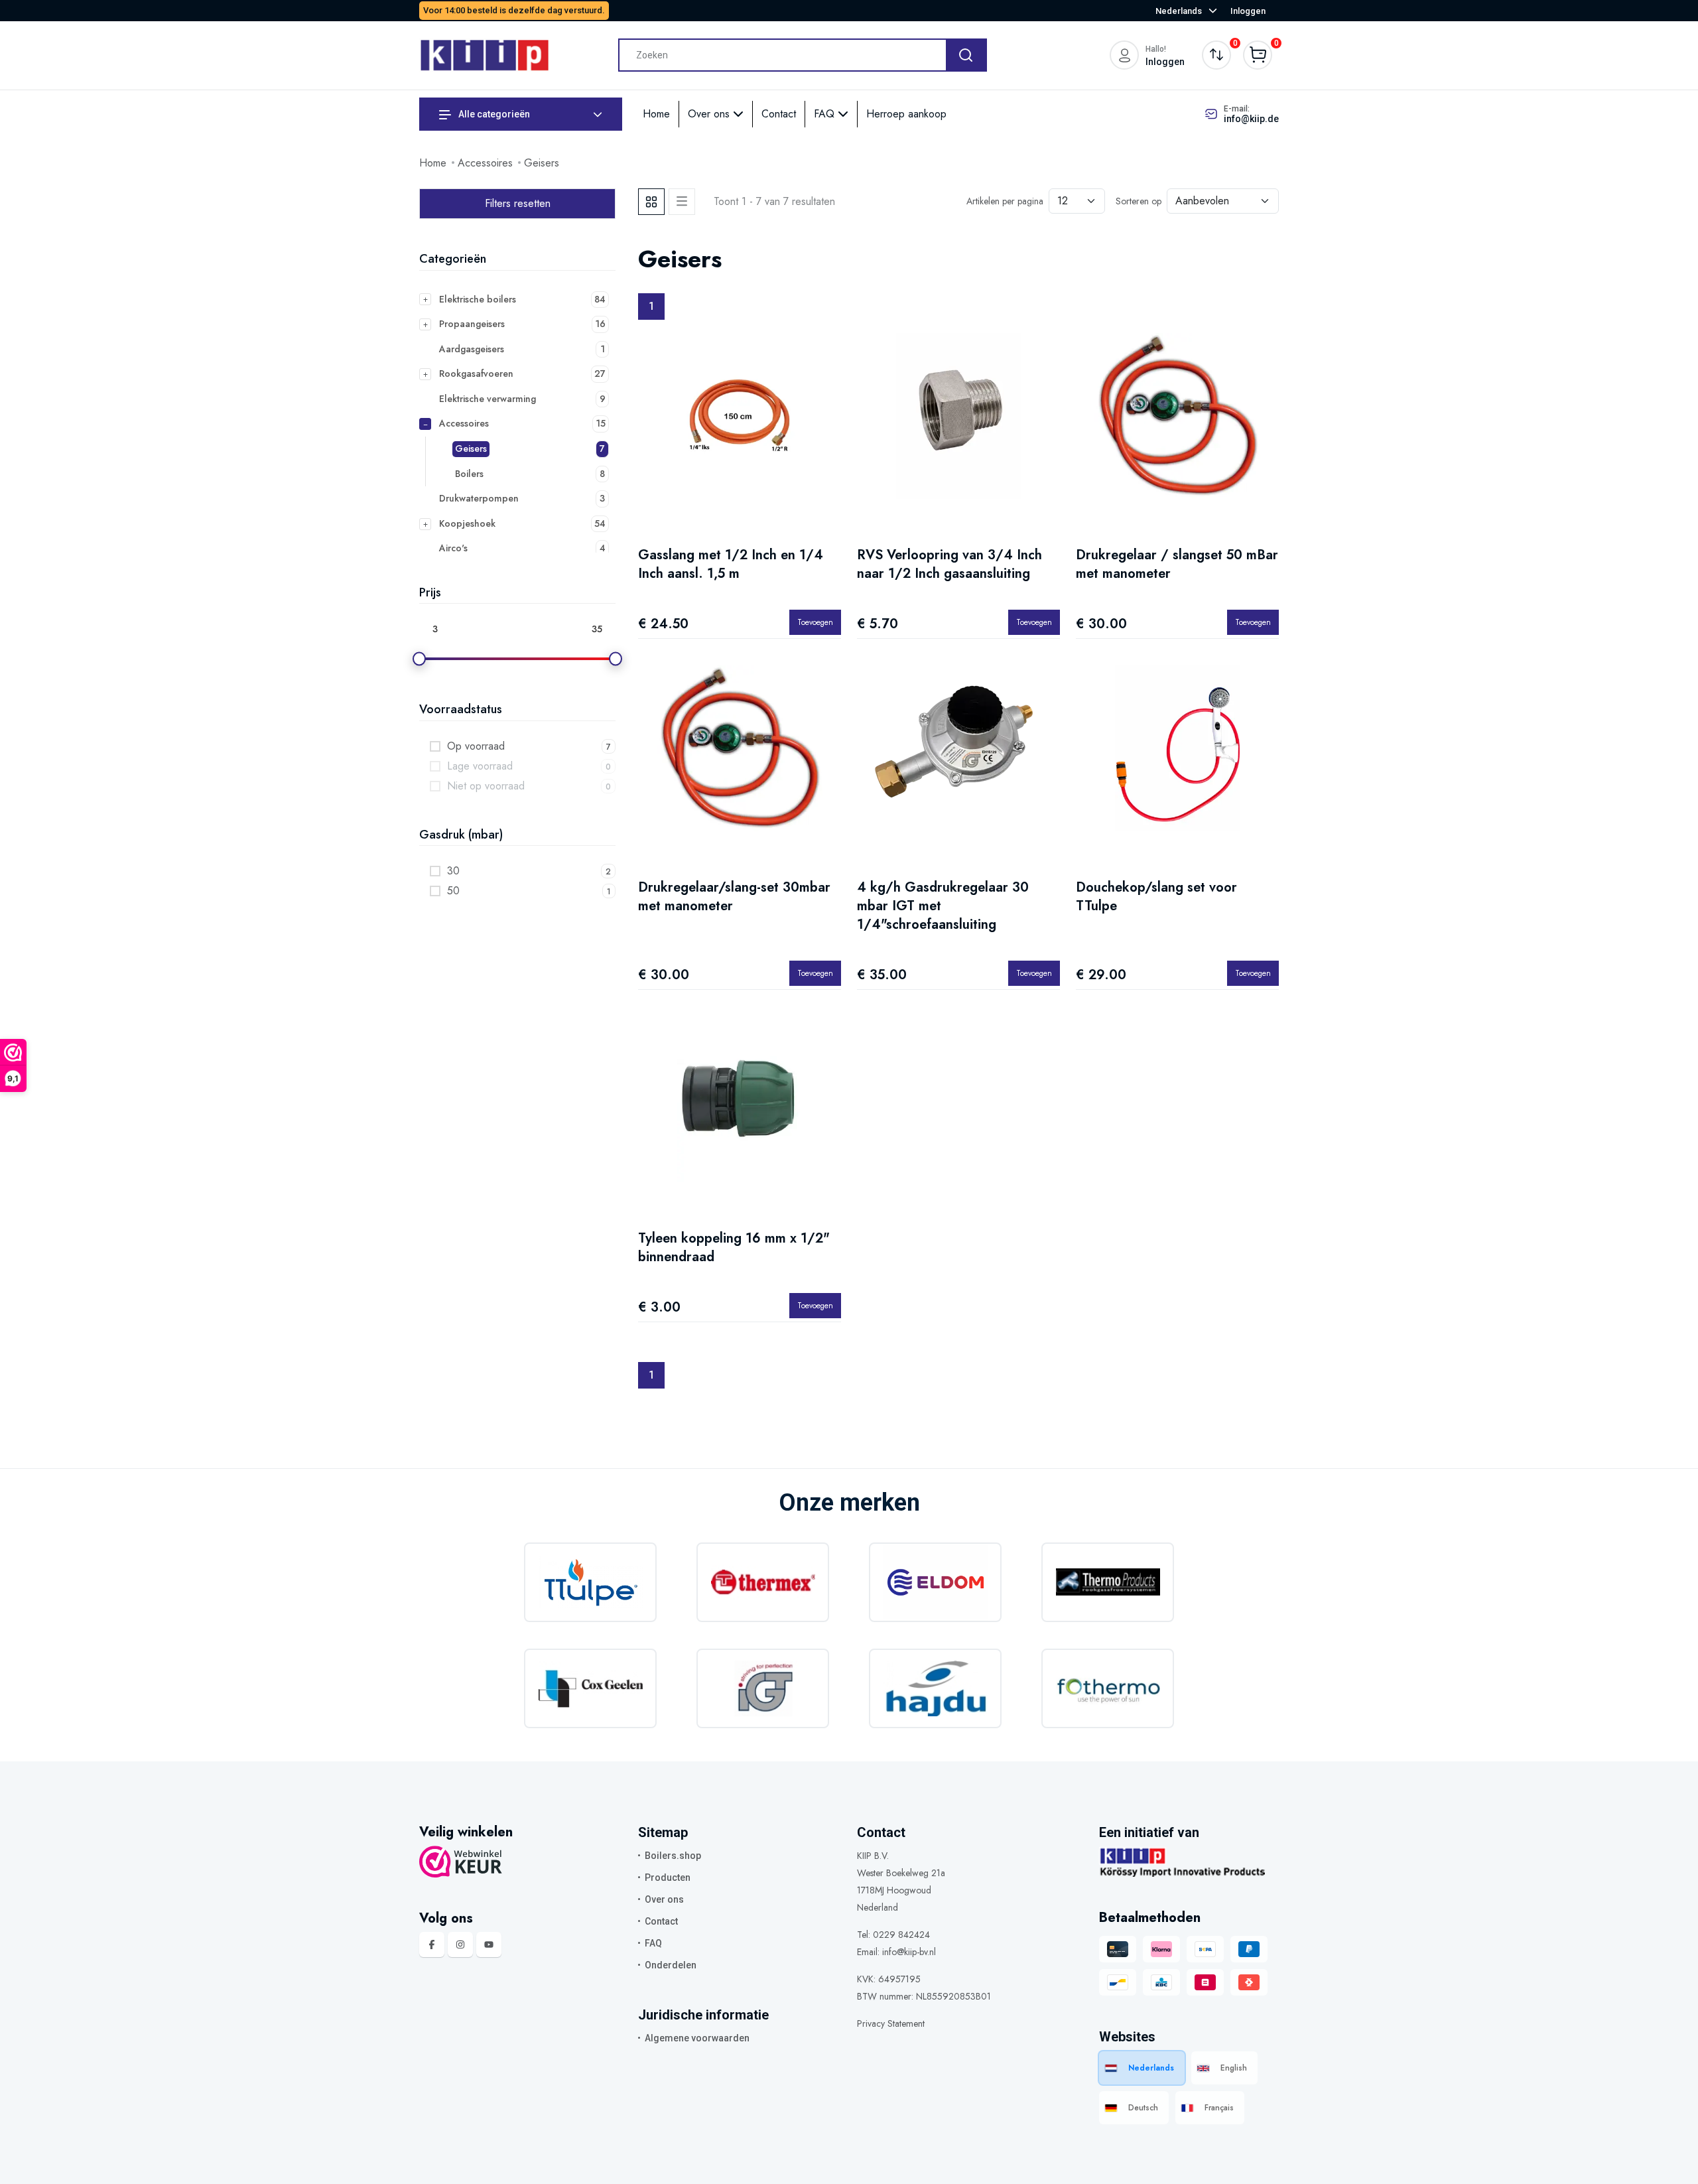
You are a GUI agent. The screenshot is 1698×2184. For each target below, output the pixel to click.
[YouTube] (489, 1945)
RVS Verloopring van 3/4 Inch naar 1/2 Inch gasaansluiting (949, 564)
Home (656, 114)
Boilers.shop (673, 1856)
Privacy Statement (891, 2023)
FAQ (826, 114)
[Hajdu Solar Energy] (935, 1688)
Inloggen (1248, 11)
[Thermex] (763, 1582)
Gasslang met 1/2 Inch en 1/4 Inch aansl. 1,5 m (731, 564)
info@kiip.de (1251, 119)
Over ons (710, 114)
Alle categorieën (493, 114)
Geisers (542, 163)
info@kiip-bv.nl (909, 1952)
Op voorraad (476, 746)
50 (453, 891)
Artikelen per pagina (1005, 201)
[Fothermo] (1108, 1688)
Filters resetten (518, 203)
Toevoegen (815, 622)
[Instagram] (460, 1945)
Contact (779, 114)
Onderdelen (671, 1965)
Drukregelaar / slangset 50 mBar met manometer (1177, 564)
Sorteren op (1139, 201)
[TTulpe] (590, 1582)
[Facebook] (432, 1945)
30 (453, 871)
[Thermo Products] (1108, 1582)
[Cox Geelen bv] (590, 1688)
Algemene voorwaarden (697, 2038)
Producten (668, 1877)
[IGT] (763, 1688)
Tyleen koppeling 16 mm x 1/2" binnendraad (734, 1248)
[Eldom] (935, 1582)
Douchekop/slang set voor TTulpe (1156, 897)
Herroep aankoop (906, 114)
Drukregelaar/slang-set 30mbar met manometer (734, 897)
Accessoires (485, 163)
